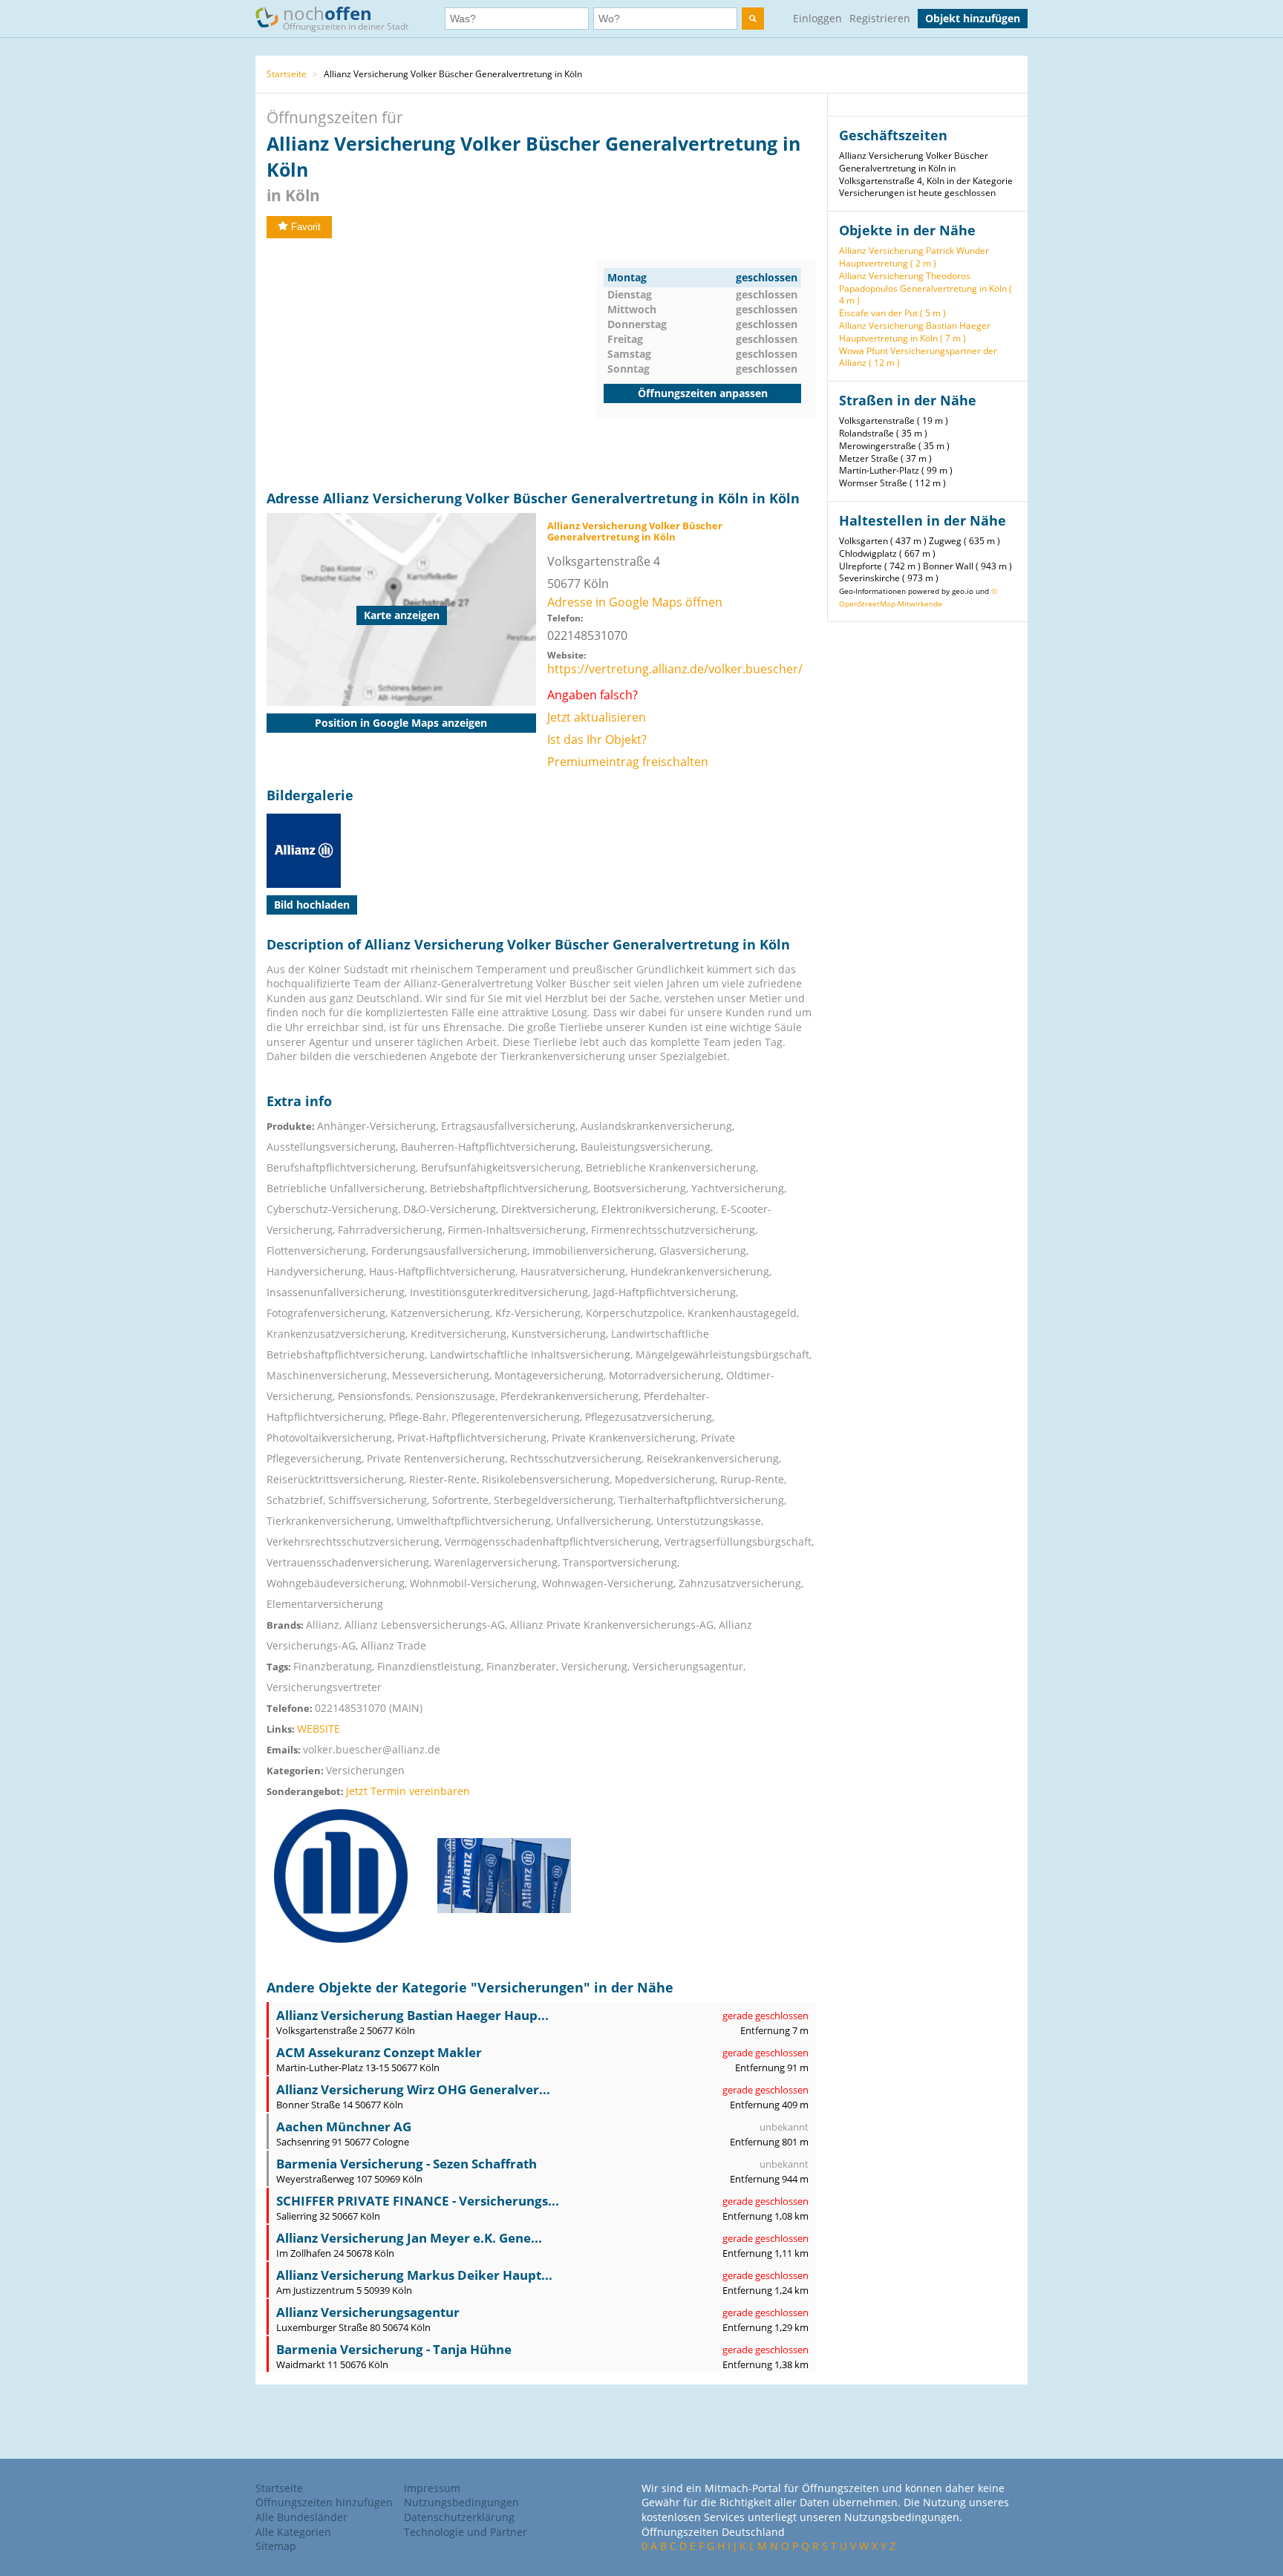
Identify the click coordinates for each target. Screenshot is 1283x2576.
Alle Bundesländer (301, 2517)
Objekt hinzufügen (973, 18)
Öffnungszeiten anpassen (703, 393)
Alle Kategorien (293, 2532)
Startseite (287, 74)
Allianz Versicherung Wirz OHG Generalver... (413, 2089)
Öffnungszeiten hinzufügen (324, 2502)
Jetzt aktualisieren (597, 717)
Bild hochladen (312, 905)
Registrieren (880, 18)
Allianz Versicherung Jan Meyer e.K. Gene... (409, 2238)
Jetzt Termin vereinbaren (408, 1791)
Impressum (432, 2488)
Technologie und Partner (466, 2532)
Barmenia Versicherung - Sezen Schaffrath (407, 2164)
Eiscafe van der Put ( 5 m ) (892, 313)
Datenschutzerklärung (459, 2517)
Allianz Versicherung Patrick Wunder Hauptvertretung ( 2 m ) (914, 257)
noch (346, 17)
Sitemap (276, 2546)
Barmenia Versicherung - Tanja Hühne (394, 2349)
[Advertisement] (431, 365)
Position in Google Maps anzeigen (401, 723)
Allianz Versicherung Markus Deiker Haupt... (414, 2275)
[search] (753, 19)
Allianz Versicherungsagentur (368, 2312)
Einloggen (817, 18)
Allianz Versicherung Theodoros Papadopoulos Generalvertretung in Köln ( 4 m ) (925, 288)
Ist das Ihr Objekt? (597, 739)
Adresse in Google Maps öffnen (635, 602)
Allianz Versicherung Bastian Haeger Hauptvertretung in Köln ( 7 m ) (915, 332)
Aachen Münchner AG (344, 2126)
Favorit (306, 227)
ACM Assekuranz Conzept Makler (379, 2052)
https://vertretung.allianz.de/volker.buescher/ (675, 669)
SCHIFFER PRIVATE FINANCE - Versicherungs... (418, 2201)
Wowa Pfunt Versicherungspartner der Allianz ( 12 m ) (918, 357)
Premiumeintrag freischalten (628, 762)
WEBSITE (319, 1729)
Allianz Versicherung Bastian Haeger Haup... (412, 2015)
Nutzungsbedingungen (461, 2502)
